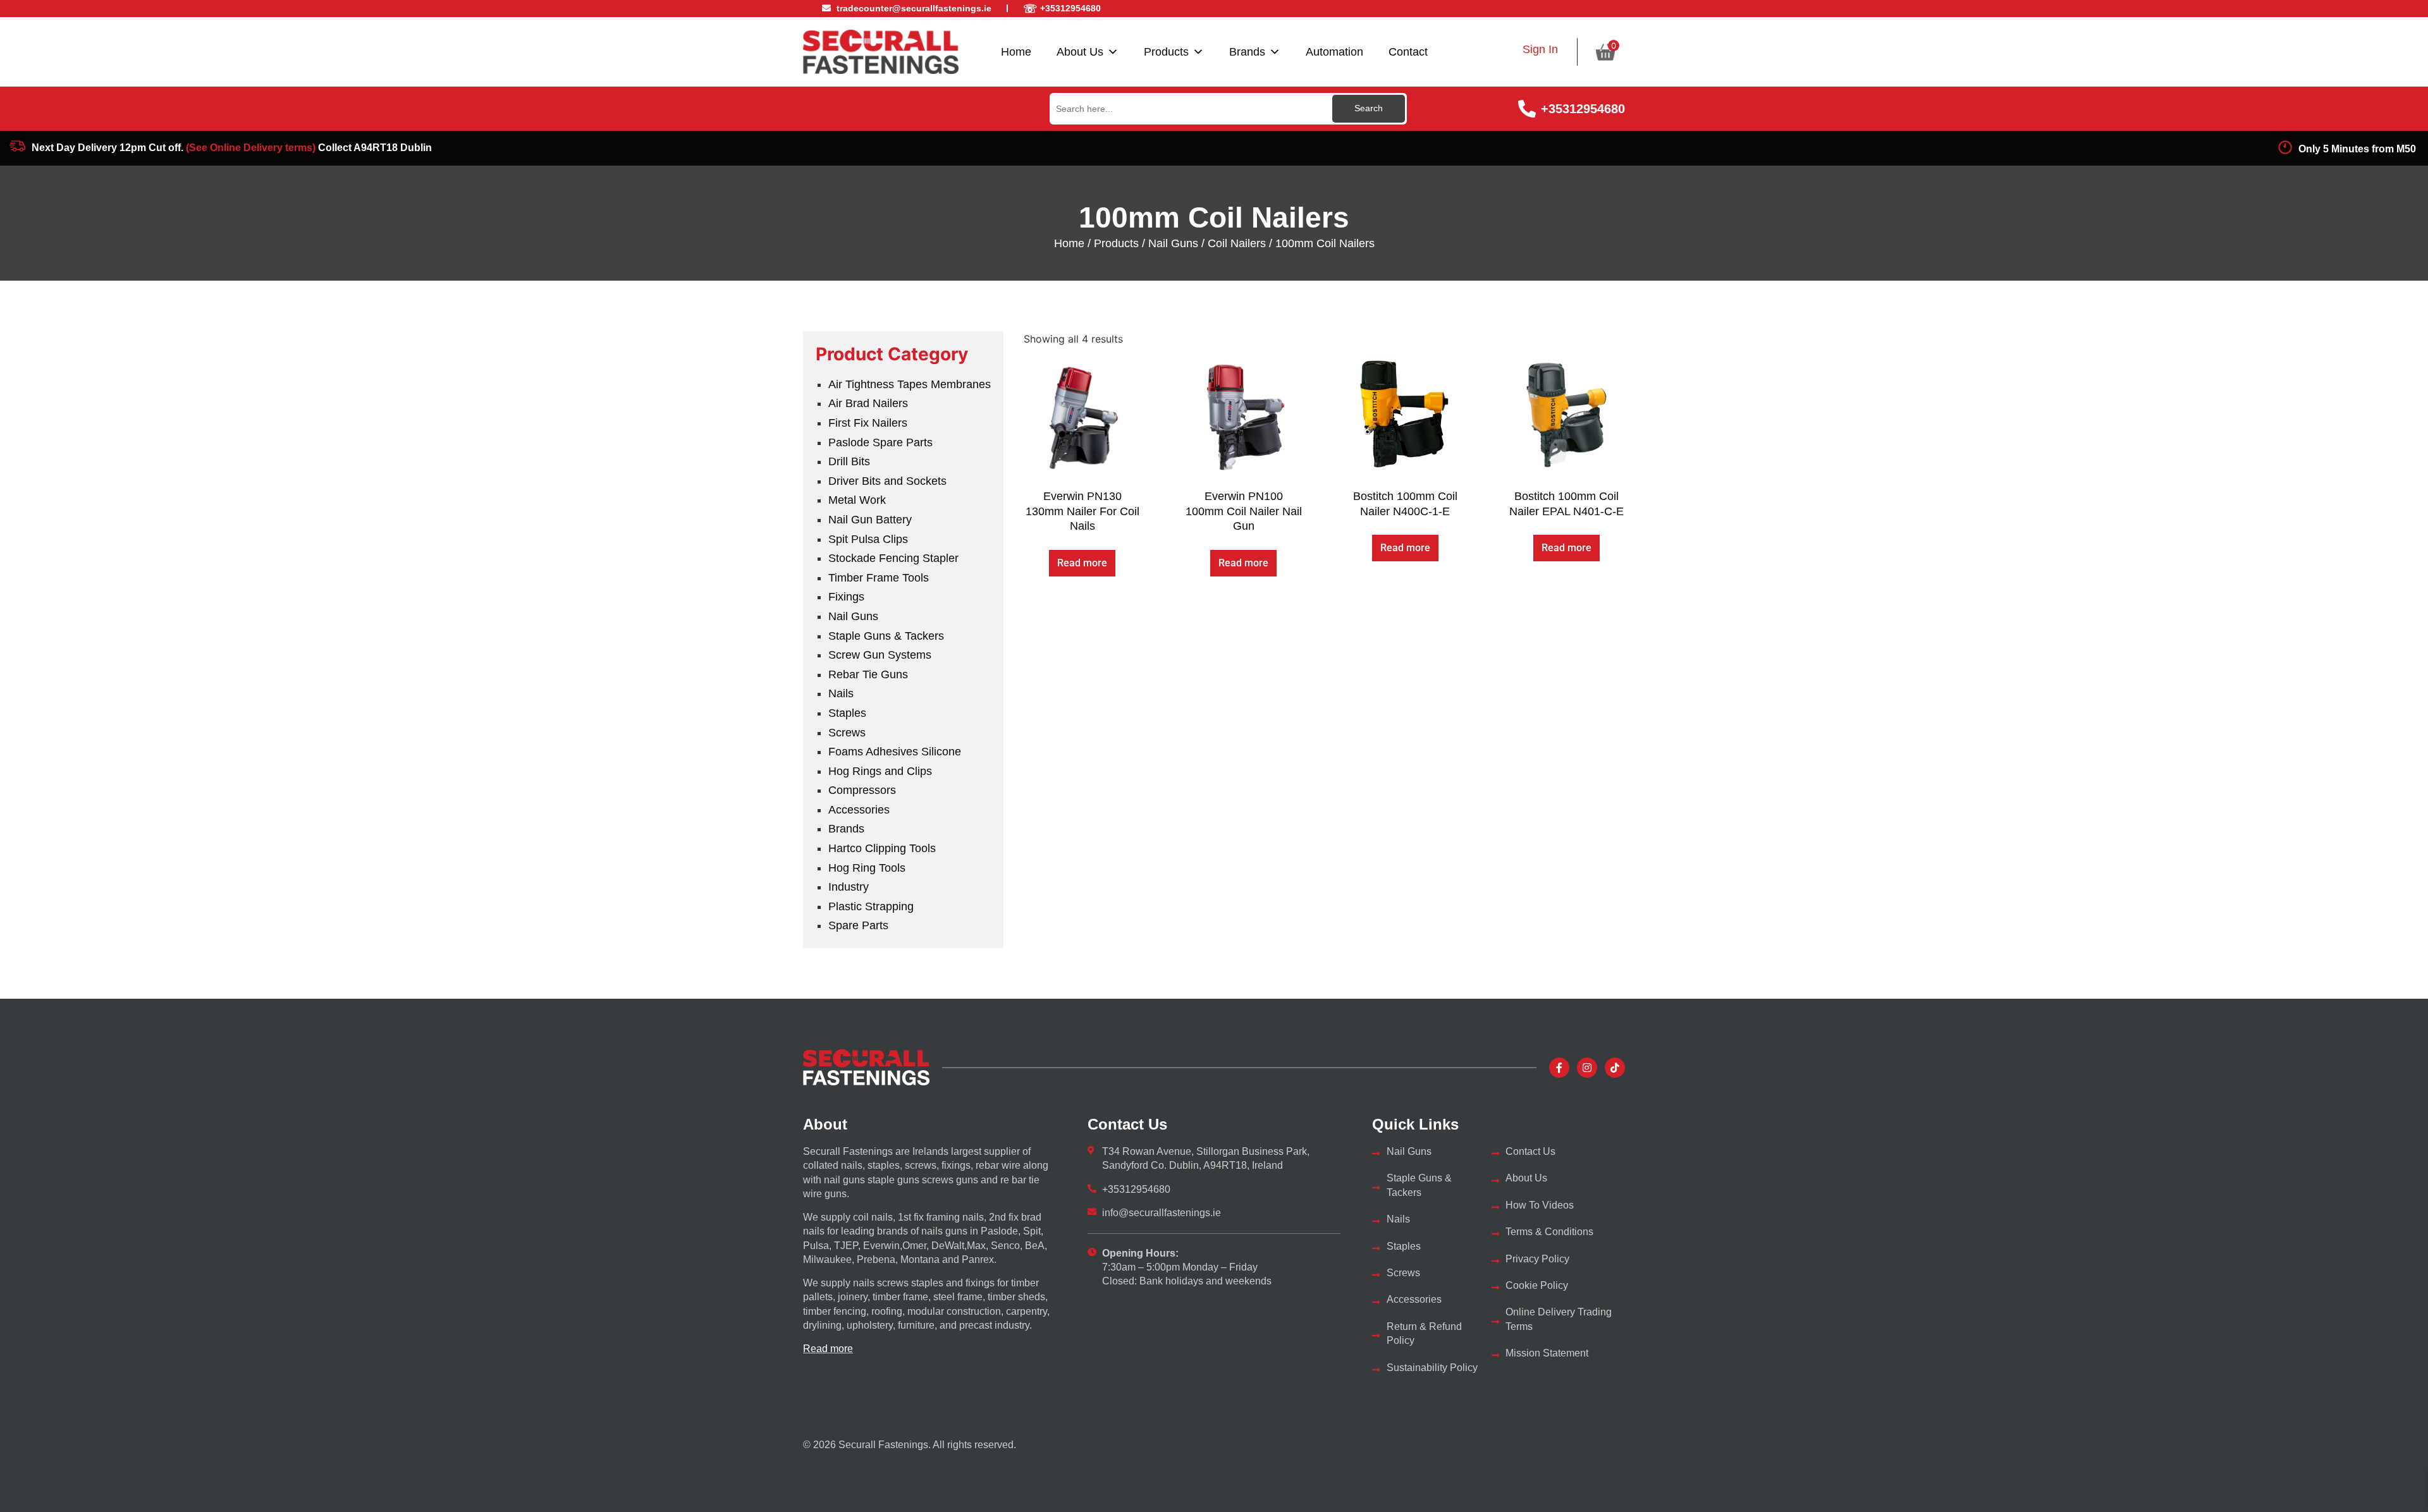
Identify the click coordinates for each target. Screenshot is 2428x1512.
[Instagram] (1587, 1068)
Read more (1082, 563)
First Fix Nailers (868, 423)
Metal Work (857, 500)
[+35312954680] (1527, 109)
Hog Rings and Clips (880, 771)
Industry (849, 887)
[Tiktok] (1615, 1068)
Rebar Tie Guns (868, 674)
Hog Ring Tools (867, 868)
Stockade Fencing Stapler (893, 558)
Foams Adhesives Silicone (895, 752)
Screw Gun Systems (880, 655)
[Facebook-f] (1559, 1068)
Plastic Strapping (871, 906)
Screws (847, 733)
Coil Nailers (1237, 243)
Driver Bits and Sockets (887, 481)
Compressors (862, 790)
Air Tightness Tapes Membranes (910, 384)
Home (1016, 52)
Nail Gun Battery (870, 520)
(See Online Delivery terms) (251, 148)
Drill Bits (849, 461)
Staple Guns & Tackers (886, 636)
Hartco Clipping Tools (882, 848)
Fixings (846, 597)
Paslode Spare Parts (880, 442)
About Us (1080, 52)
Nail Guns (1173, 243)
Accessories (859, 810)
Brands (1247, 52)
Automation (1334, 52)
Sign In (1540, 49)
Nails (841, 693)
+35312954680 (1583, 109)
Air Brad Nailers (868, 403)
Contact (1408, 52)
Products (1166, 52)
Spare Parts (858, 925)
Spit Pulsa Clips (868, 539)
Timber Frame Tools (879, 578)
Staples (847, 713)
